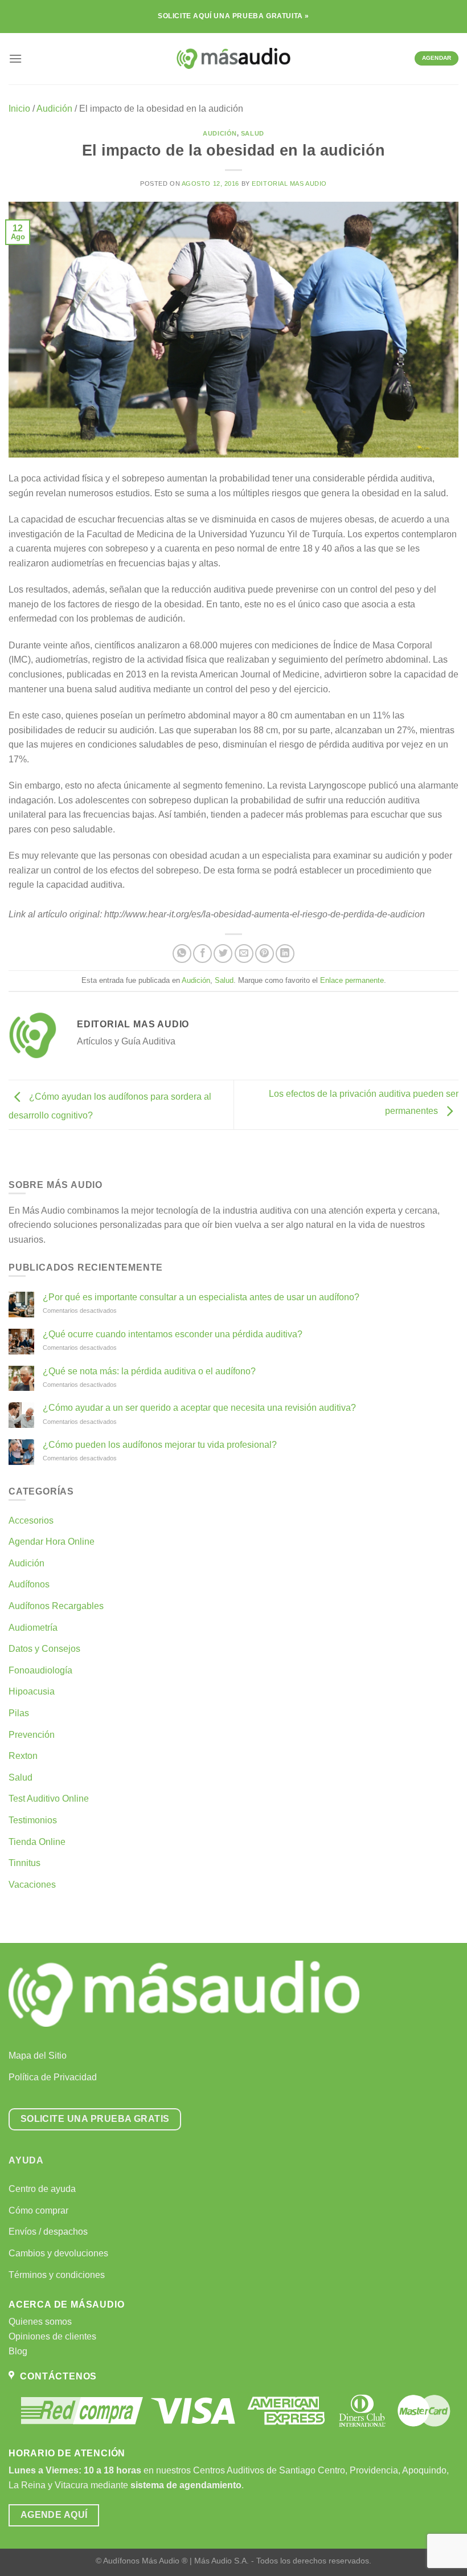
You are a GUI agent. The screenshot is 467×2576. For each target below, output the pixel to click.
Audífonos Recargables (56, 1606)
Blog (18, 2351)
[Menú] (15, 58)
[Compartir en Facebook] (202, 954)
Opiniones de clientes (52, 2336)
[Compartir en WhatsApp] (182, 954)
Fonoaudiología (40, 1670)
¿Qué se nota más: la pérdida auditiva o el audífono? (149, 1371)
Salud (253, 133)
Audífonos (29, 1584)
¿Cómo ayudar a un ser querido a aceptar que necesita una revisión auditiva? (199, 1408)
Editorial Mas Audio (289, 183)
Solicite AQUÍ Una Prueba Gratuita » (233, 16)
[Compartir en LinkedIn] (285, 954)
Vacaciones (32, 1885)
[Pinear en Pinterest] (265, 954)
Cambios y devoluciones (58, 2253)
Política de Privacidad (53, 2077)
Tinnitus (24, 1863)
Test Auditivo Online (49, 1799)
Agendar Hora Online (52, 1542)
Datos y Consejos (44, 1649)
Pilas (19, 1713)
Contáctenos (56, 2376)
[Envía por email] (244, 954)
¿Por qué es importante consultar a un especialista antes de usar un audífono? (201, 1297)
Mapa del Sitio (38, 2056)
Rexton (23, 1756)
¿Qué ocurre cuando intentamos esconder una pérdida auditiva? (173, 1334)
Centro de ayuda (42, 2189)
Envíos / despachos (48, 2232)
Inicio (19, 109)
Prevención (32, 1735)
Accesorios (31, 1520)
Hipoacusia (32, 1691)
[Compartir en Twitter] (223, 954)
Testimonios (33, 1820)
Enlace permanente (352, 980)
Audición (54, 109)
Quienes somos (40, 2322)
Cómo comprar (38, 2210)
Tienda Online (37, 1842)
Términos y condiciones (57, 2275)
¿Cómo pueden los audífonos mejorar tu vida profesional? (160, 1445)
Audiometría (33, 1628)
